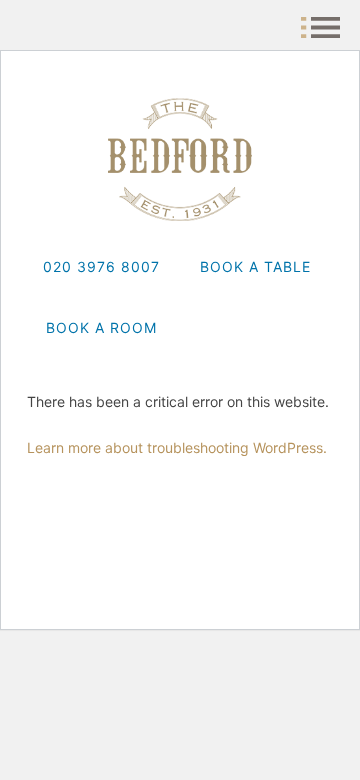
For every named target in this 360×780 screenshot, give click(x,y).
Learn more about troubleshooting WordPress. (177, 447)
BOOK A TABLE (255, 266)
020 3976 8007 (101, 266)
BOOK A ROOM (101, 327)
